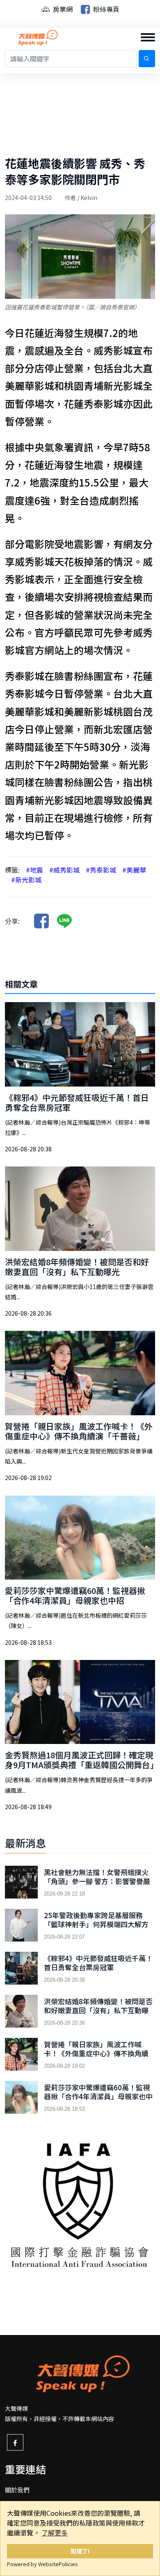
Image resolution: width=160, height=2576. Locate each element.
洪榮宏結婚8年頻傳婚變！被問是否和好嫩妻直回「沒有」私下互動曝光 (77, 1267)
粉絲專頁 (105, 9)
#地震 (34, 870)
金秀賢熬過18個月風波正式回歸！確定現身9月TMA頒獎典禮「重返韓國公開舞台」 (82, 1760)
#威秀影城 (64, 870)
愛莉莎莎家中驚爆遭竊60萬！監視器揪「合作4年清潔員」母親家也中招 (75, 1595)
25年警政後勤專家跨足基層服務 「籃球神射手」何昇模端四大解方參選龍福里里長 (97, 1924)
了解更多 (55, 2533)
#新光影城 (26, 880)
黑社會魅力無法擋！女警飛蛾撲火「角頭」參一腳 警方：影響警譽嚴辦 (97, 1881)
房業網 (62, 9)
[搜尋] (147, 59)
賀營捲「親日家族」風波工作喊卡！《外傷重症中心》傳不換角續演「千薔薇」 (79, 1431)
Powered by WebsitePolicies (42, 2564)
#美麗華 (134, 870)
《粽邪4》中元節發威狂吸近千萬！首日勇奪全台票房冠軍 (77, 1102)
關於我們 (17, 2490)
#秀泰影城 (101, 870)
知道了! (80, 2551)
